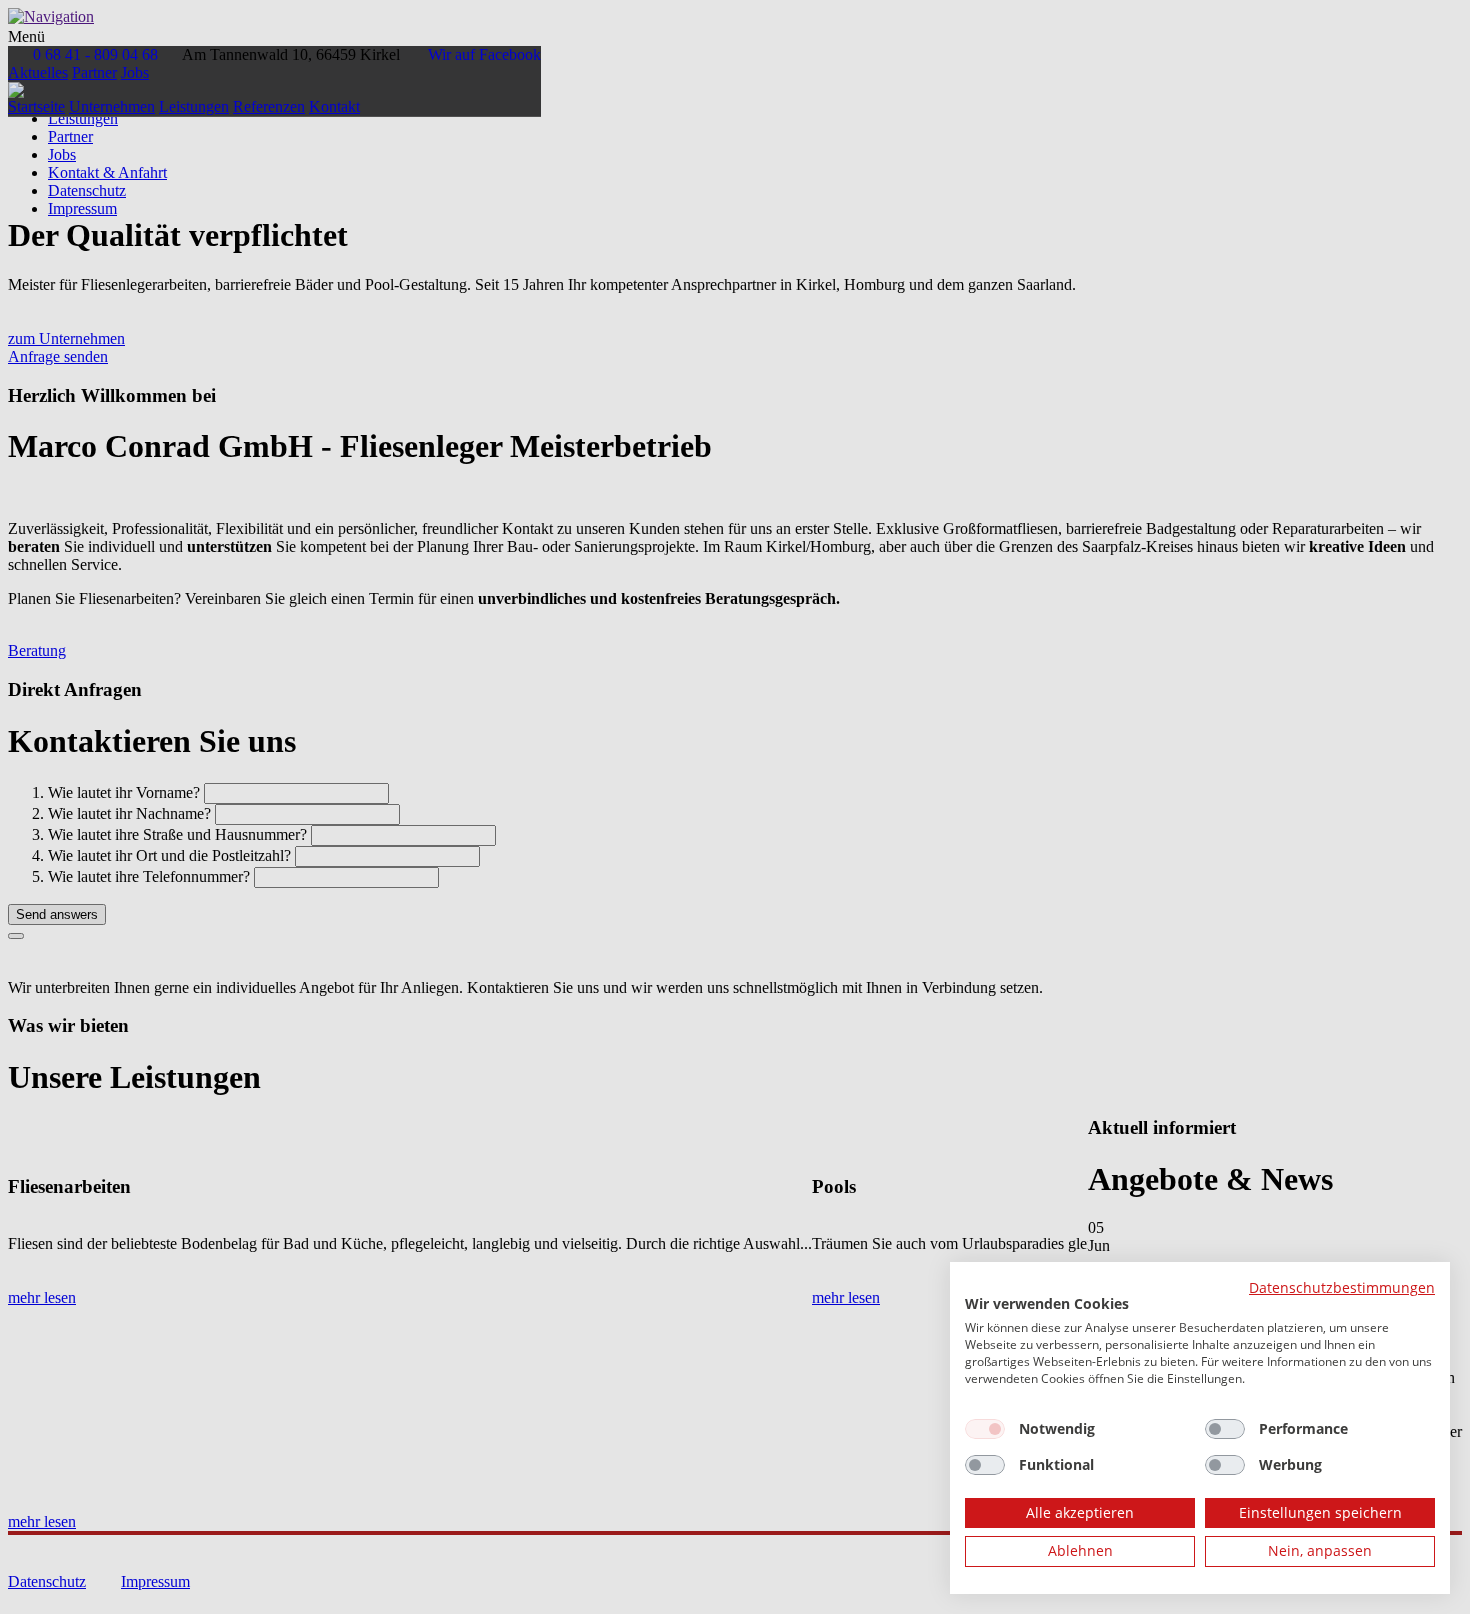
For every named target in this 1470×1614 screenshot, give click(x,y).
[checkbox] (985, 1429)
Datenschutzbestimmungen (1342, 1287)
